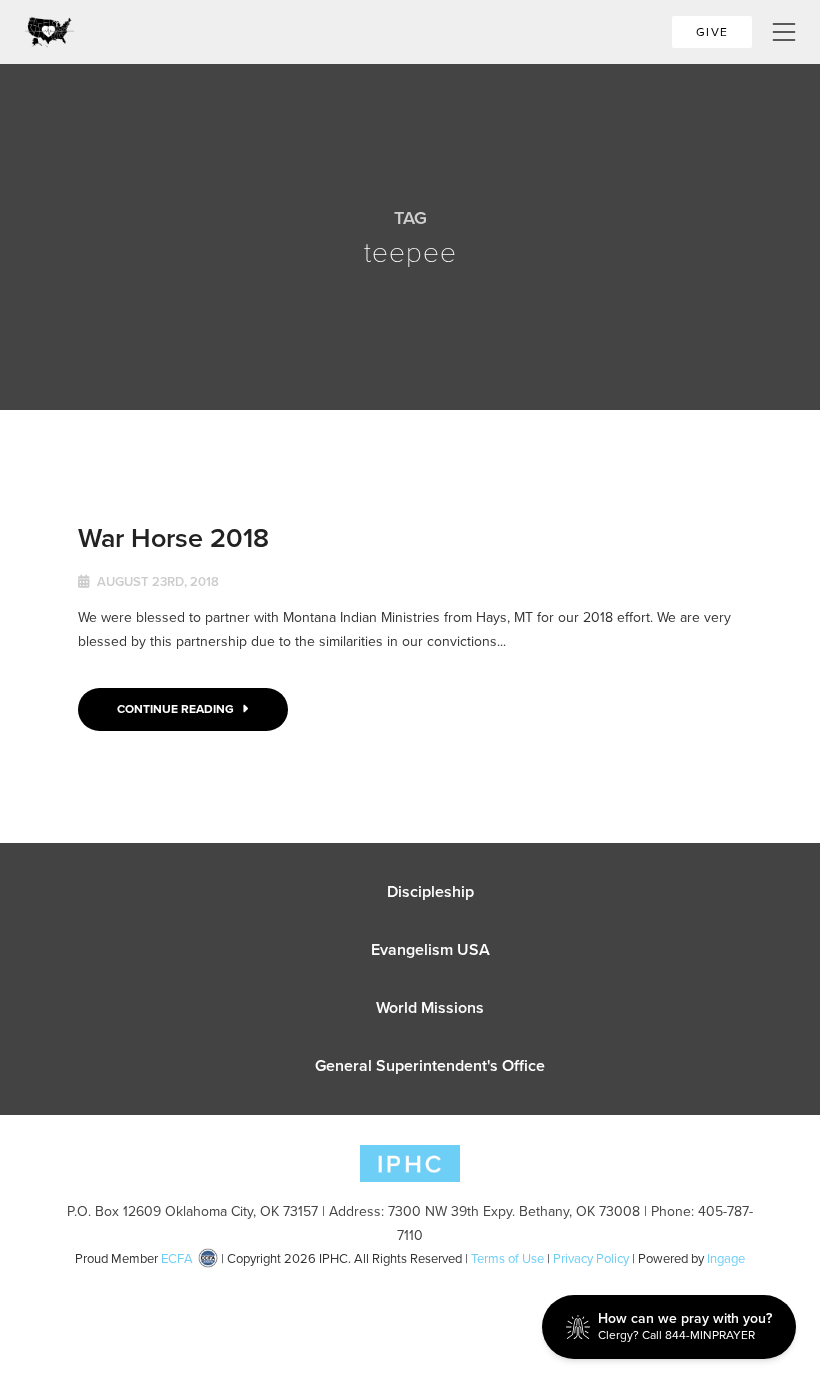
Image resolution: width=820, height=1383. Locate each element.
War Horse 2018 (173, 537)
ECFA (177, 1258)
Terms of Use (507, 1258)
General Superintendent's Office (430, 1065)
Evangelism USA (430, 949)
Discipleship (430, 891)
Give (712, 32)
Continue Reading (177, 709)
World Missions (430, 1007)
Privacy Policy (591, 1258)
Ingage (726, 1258)
